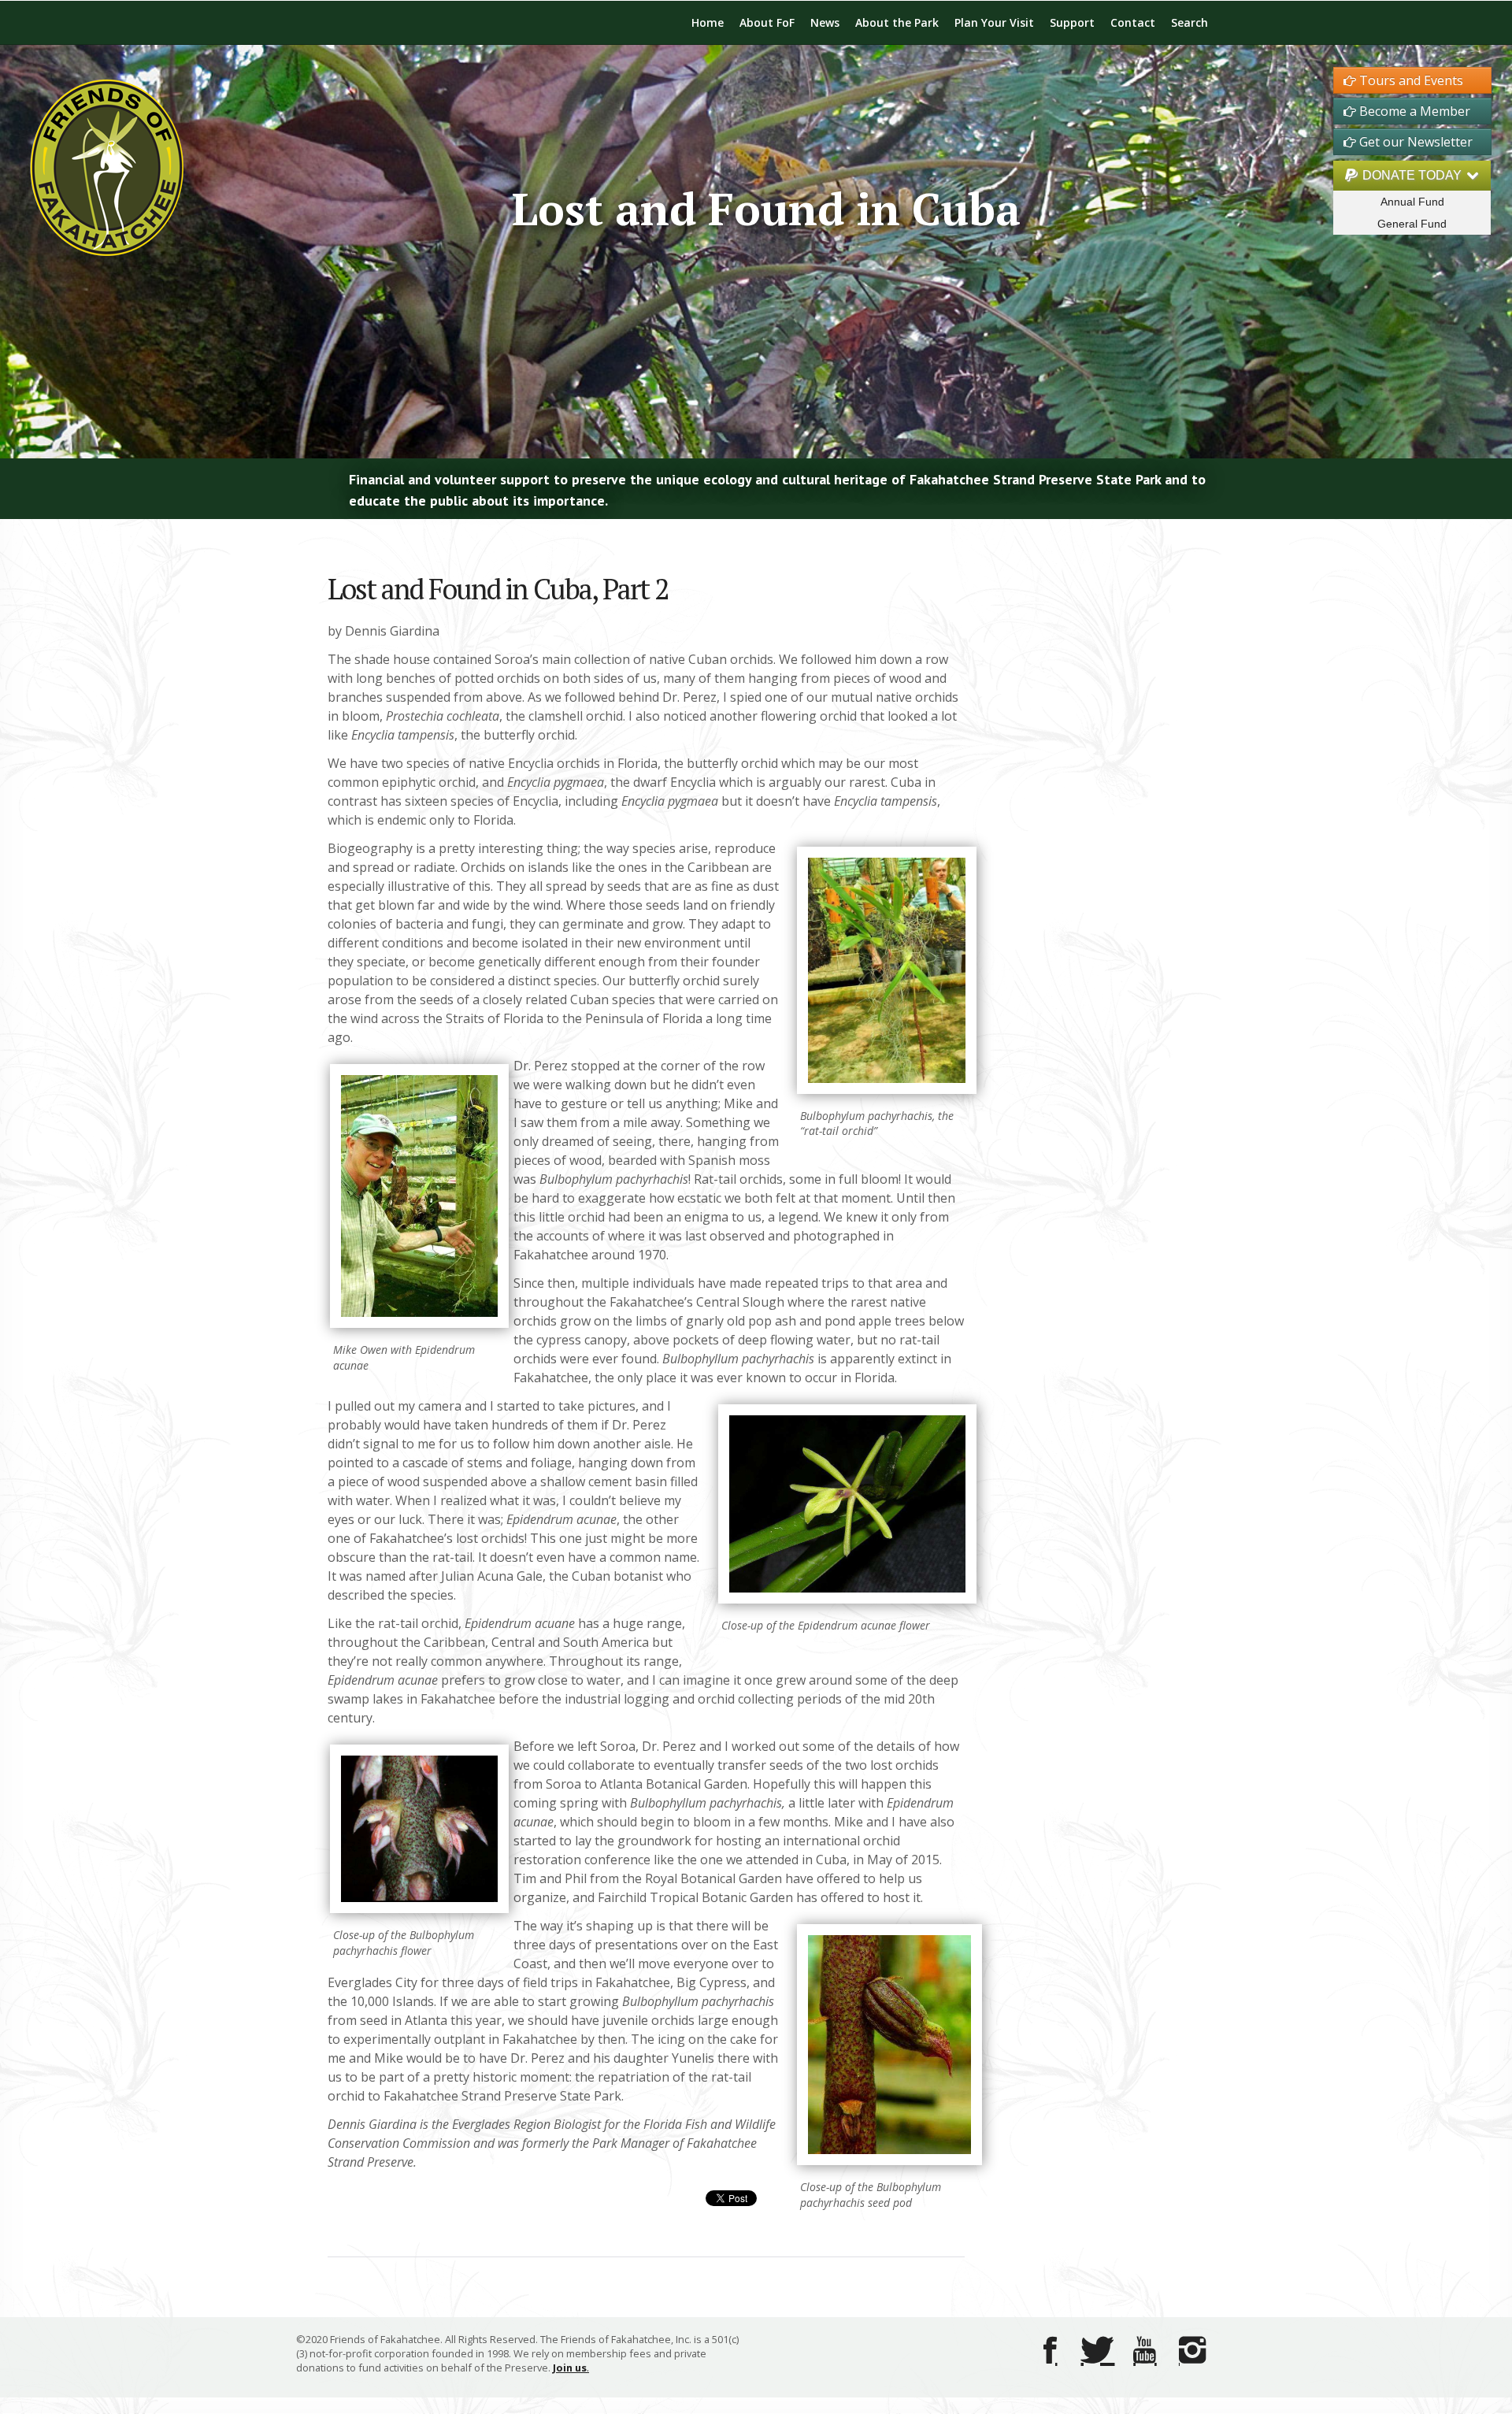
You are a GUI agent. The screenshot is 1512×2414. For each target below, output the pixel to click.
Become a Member (1413, 111)
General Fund (1412, 224)
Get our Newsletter (1414, 142)
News (825, 22)
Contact (1133, 22)
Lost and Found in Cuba (766, 208)
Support (1072, 22)
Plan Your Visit (994, 22)
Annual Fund (1412, 202)
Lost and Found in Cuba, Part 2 (498, 589)
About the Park (897, 22)
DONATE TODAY (1412, 175)
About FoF (767, 22)
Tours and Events (1410, 80)
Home (708, 22)
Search (1190, 22)
